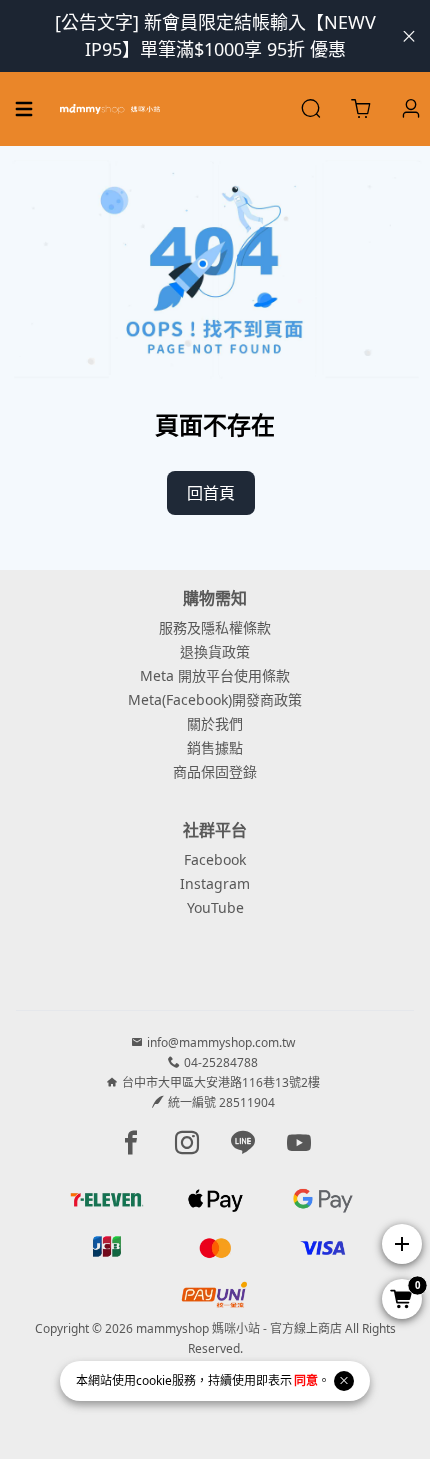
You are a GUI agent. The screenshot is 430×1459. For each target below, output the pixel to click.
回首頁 (211, 493)
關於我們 (215, 723)
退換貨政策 (215, 651)
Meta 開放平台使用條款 (215, 675)
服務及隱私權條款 (215, 627)
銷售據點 (215, 747)
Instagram (215, 883)
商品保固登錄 (215, 771)
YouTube (215, 907)
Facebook (215, 859)
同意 (306, 1380)
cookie (154, 1380)
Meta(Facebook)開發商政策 (215, 699)
